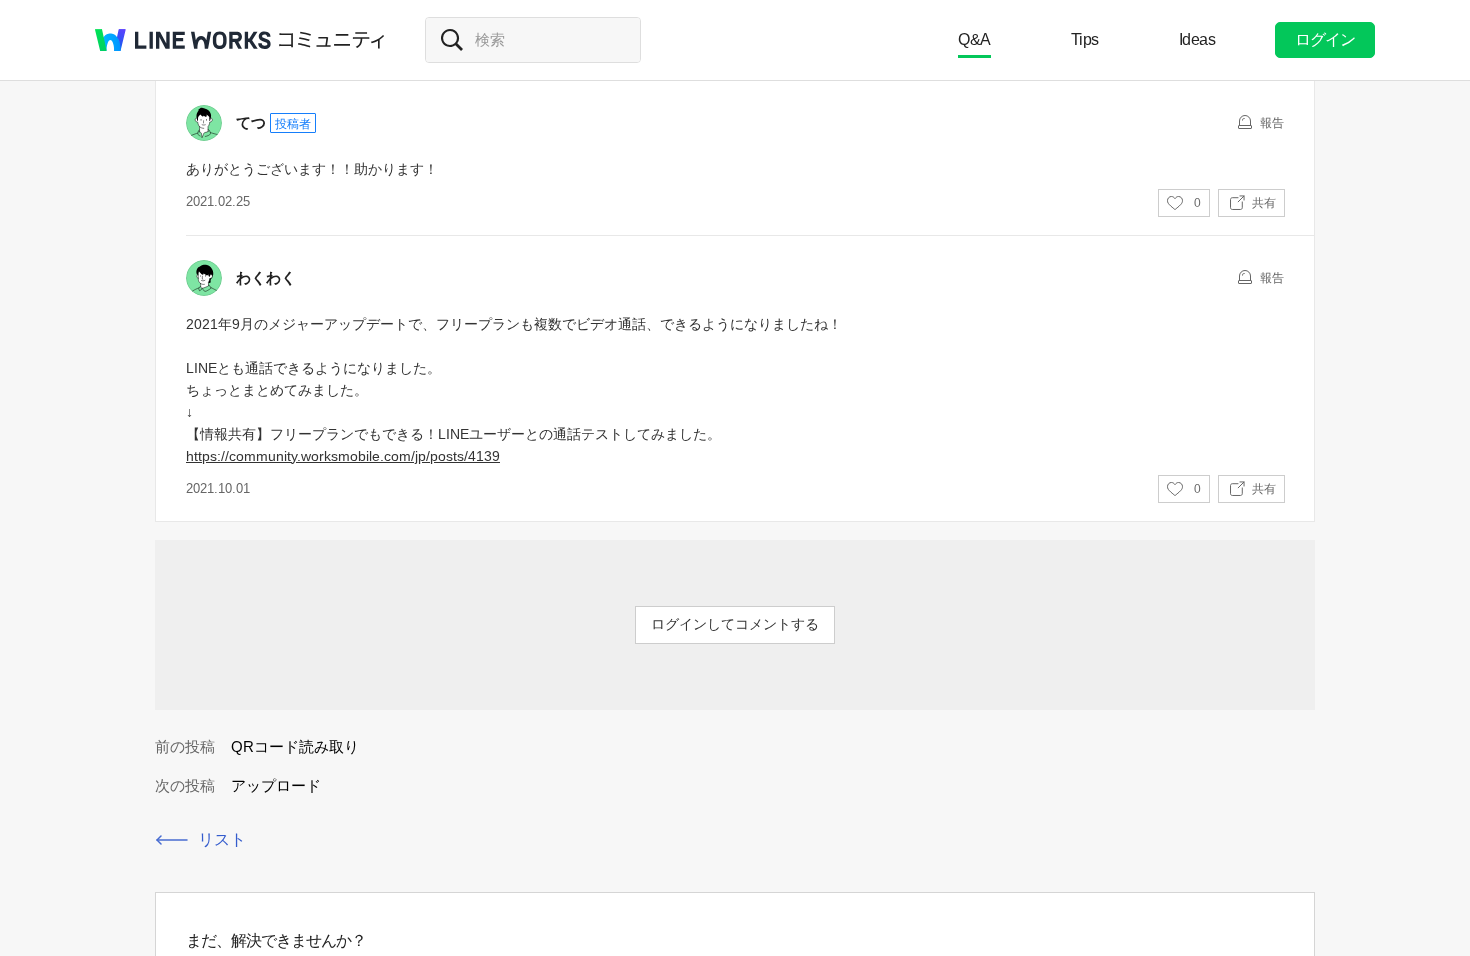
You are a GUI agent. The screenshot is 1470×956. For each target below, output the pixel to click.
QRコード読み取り (295, 746)
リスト (222, 839)
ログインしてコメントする (735, 624)
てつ (251, 122)
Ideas (1197, 39)
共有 (1264, 203)
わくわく (266, 277)
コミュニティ (332, 40)
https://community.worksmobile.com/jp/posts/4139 (343, 456)
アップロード (276, 785)
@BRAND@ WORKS (183, 40)
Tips (1085, 39)
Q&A (974, 39)
